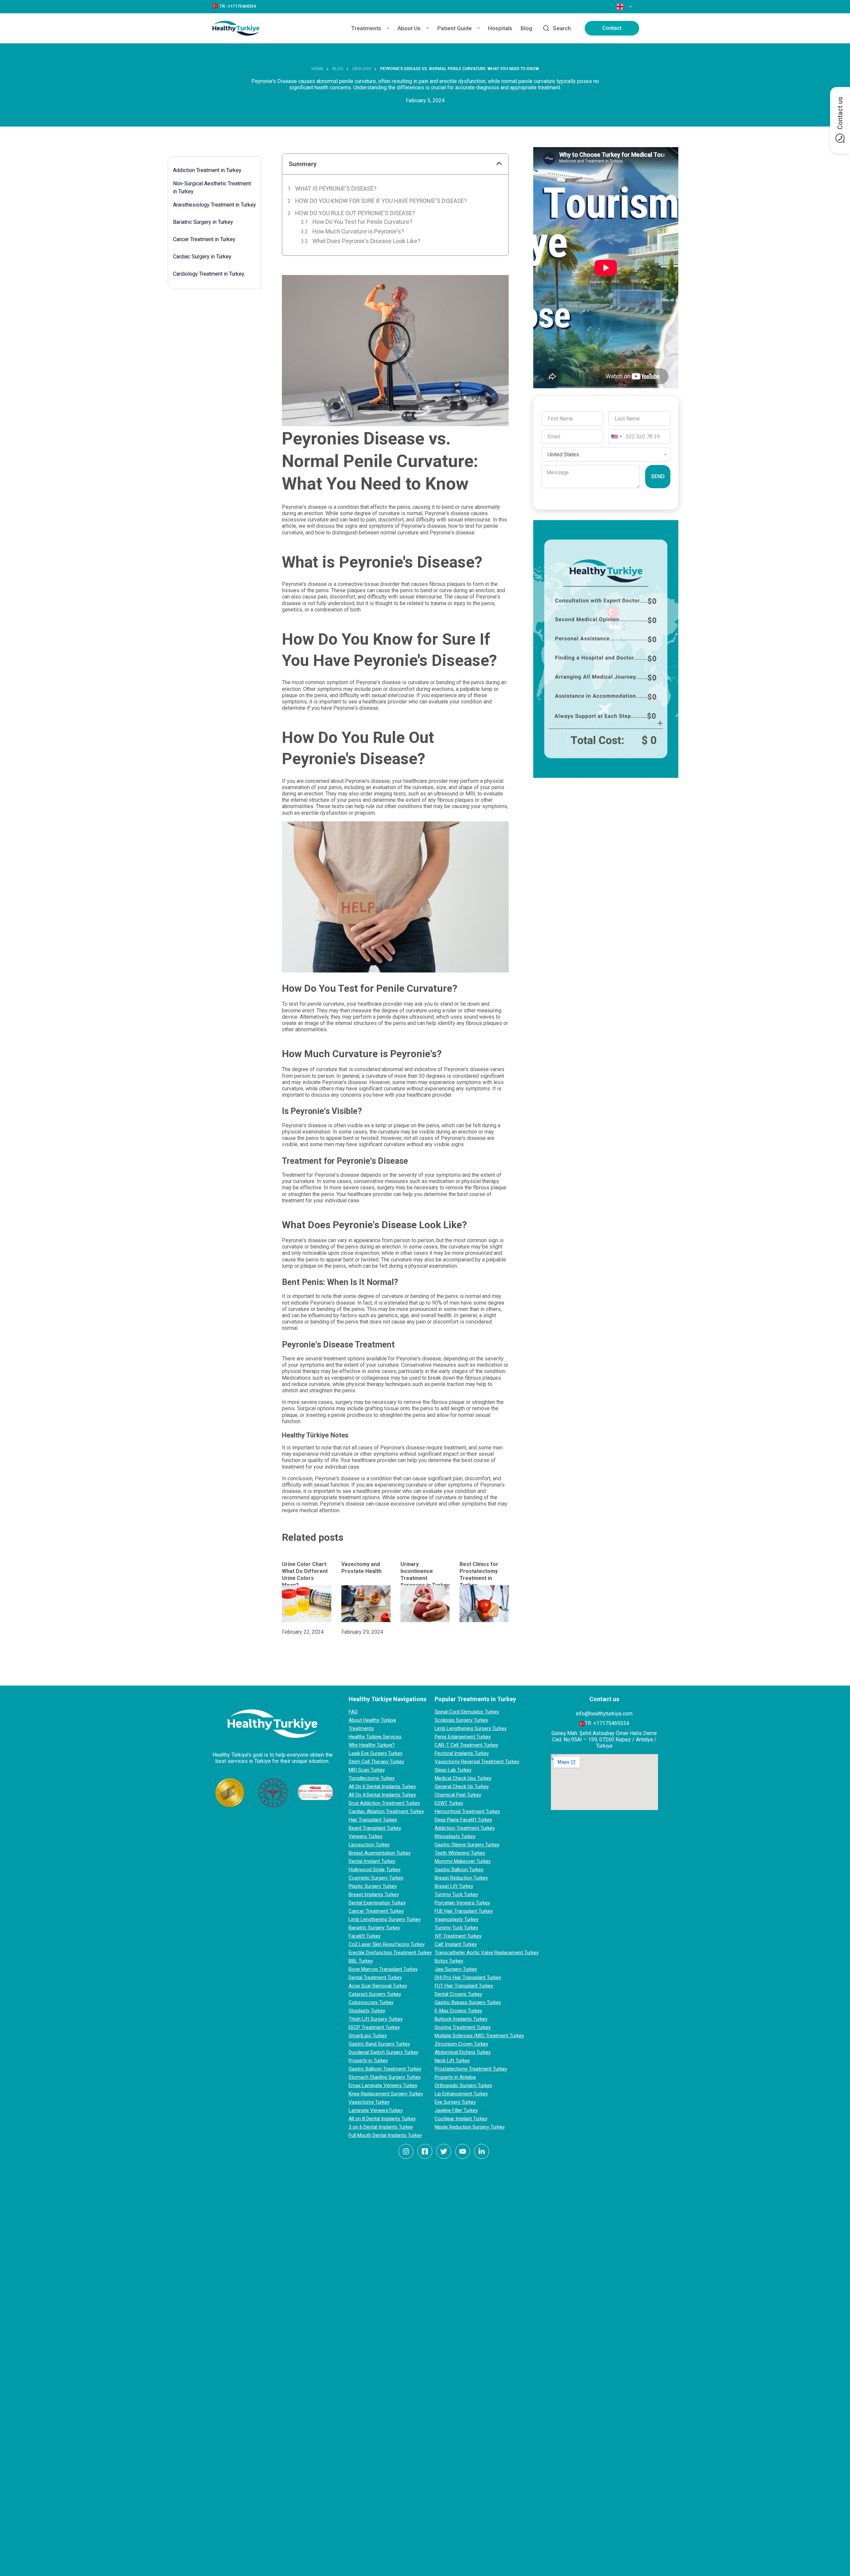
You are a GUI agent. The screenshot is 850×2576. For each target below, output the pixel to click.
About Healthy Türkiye (372, 1720)
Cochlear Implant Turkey (461, 2119)
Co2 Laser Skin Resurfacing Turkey (387, 1944)
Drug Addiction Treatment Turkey (384, 1803)
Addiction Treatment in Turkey (207, 170)
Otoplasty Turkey (367, 2011)
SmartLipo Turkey (368, 2036)
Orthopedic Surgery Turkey (463, 2085)
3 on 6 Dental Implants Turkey (381, 2127)
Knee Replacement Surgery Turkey (386, 2094)
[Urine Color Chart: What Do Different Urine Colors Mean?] (306, 1604)
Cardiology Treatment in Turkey (209, 274)
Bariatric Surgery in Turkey (203, 222)
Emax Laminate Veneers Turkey (383, 2085)
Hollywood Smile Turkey (375, 1870)
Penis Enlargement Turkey (463, 1737)
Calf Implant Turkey (456, 1944)
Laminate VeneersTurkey (376, 2110)
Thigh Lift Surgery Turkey (376, 2019)
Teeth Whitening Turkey (460, 1853)
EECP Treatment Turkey (374, 2027)
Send (658, 476)
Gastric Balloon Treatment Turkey (385, 2069)
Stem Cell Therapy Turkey (376, 1762)
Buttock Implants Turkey (461, 2019)
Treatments (366, 28)
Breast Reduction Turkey (461, 1878)
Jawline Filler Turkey (456, 2110)
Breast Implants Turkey (374, 1894)
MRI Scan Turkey (367, 1770)
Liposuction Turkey (369, 1845)
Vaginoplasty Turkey (457, 1919)
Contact (612, 28)
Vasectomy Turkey (369, 2102)
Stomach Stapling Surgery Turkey (385, 2077)
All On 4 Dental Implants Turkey (382, 1795)
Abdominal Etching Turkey (463, 2052)
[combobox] (616, 436)
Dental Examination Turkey (377, 1903)
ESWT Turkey (449, 1803)
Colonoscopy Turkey (371, 2002)
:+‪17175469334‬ (241, 6)
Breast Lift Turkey (454, 1886)
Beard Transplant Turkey (375, 1828)
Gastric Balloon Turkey (459, 1870)
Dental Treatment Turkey (375, 1978)
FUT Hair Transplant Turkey (464, 1986)
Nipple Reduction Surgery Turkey (470, 2127)
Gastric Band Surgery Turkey (379, 2044)
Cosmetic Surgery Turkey (376, 1878)
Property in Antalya (455, 2077)
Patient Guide (455, 28)
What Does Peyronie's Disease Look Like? (366, 241)
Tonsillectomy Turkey (372, 1778)
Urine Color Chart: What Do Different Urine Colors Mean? (305, 1574)
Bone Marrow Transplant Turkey (383, 1969)
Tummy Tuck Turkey (456, 1894)
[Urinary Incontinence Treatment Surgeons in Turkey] (425, 1604)
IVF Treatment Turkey (458, 1936)
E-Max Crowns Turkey (458, 2011)
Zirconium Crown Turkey (461, 2044)
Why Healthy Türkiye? (372, 1745)
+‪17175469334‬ (611, 1723)
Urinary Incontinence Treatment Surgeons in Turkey (425, 1574)
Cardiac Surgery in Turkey (202, 257)
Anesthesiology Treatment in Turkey (214, 205)
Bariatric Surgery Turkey (374, 1928)
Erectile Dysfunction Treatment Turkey (390, 1953)
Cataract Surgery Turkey (375, 1994)
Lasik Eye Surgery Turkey (376, 1753)
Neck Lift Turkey (452, 2061)
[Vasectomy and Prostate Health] (366, 1604)
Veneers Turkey (366, 1836)
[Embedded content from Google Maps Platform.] (604, 1782)
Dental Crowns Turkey (458, 1994)
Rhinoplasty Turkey (455, 1836)
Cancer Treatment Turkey (376, 1911)
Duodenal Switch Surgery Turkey (383, 2052)
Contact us (840, 113)
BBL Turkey (361, 1961)
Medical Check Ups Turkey (463, 1778)
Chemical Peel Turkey (458, 1795)
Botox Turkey (449, 1961)
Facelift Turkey (365, 1936)
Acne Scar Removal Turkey (378, 1986)
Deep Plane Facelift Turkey (463, 1820)
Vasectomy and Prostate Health (361, 1568)
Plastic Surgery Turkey (373, 1886)
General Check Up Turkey (462, 1787)
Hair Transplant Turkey (373, 1820)
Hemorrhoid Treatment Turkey (467, 1811)
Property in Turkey (368, 2061)
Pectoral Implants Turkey (462, 1753)
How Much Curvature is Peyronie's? (358, 231)
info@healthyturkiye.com (604, 1714)
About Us (409, 28)
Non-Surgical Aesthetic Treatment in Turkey (212, 187)
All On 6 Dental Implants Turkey (382, 1787)
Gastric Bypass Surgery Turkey (468, 2002)
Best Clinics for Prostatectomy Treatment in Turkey (479, 1574)
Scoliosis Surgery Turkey (461, 1720)
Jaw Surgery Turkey (456, 1969)
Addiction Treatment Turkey (465, 1828)
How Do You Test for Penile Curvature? (362, 222)
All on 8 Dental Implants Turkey (382, 2119)
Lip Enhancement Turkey (461, 2094)
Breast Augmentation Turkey (380, 1853)
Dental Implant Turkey (372, 1861)
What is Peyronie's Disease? (336, 189)
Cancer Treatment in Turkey (204, 239)
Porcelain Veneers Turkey (462, 1903)
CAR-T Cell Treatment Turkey (466, 1745)
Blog (526, 28)
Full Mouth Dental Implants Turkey (385, 2135)
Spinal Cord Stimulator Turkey (467, 1712)
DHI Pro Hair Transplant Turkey (468, 1978)
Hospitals (500, 28)
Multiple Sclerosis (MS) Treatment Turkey (479, 2036)
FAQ (353, 1712)
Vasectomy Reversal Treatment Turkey (477, 1762)
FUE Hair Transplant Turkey (464, 1911)
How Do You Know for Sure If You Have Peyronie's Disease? (381, 201)
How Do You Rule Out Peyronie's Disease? (355, 213)
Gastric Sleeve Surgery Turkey (467, 1845)
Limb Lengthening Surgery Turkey (385, 1919)
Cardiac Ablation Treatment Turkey (386, 1811)
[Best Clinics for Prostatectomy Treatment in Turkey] (484, 1604)
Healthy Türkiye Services (375, 1737)
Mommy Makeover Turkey (463, 1861)
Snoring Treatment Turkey (463, 2027)
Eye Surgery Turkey (455, 2102)
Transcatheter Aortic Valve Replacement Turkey (487, 1953)
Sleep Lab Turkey (453, 1770)
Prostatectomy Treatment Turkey (471, 2069)
